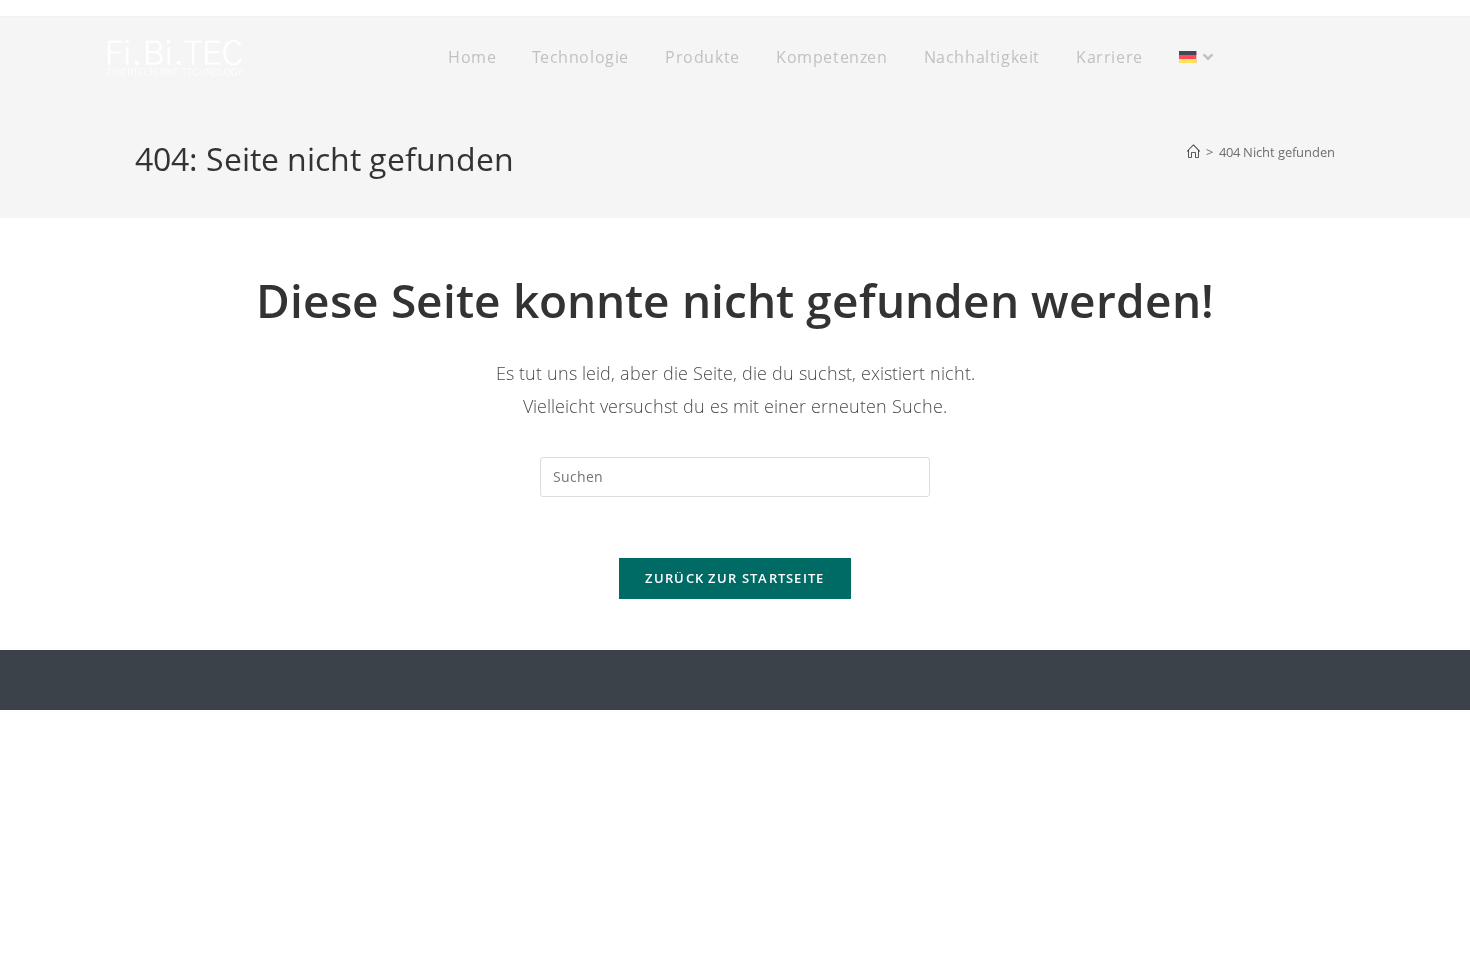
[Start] (1193, 152)
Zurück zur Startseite (734, 578)
